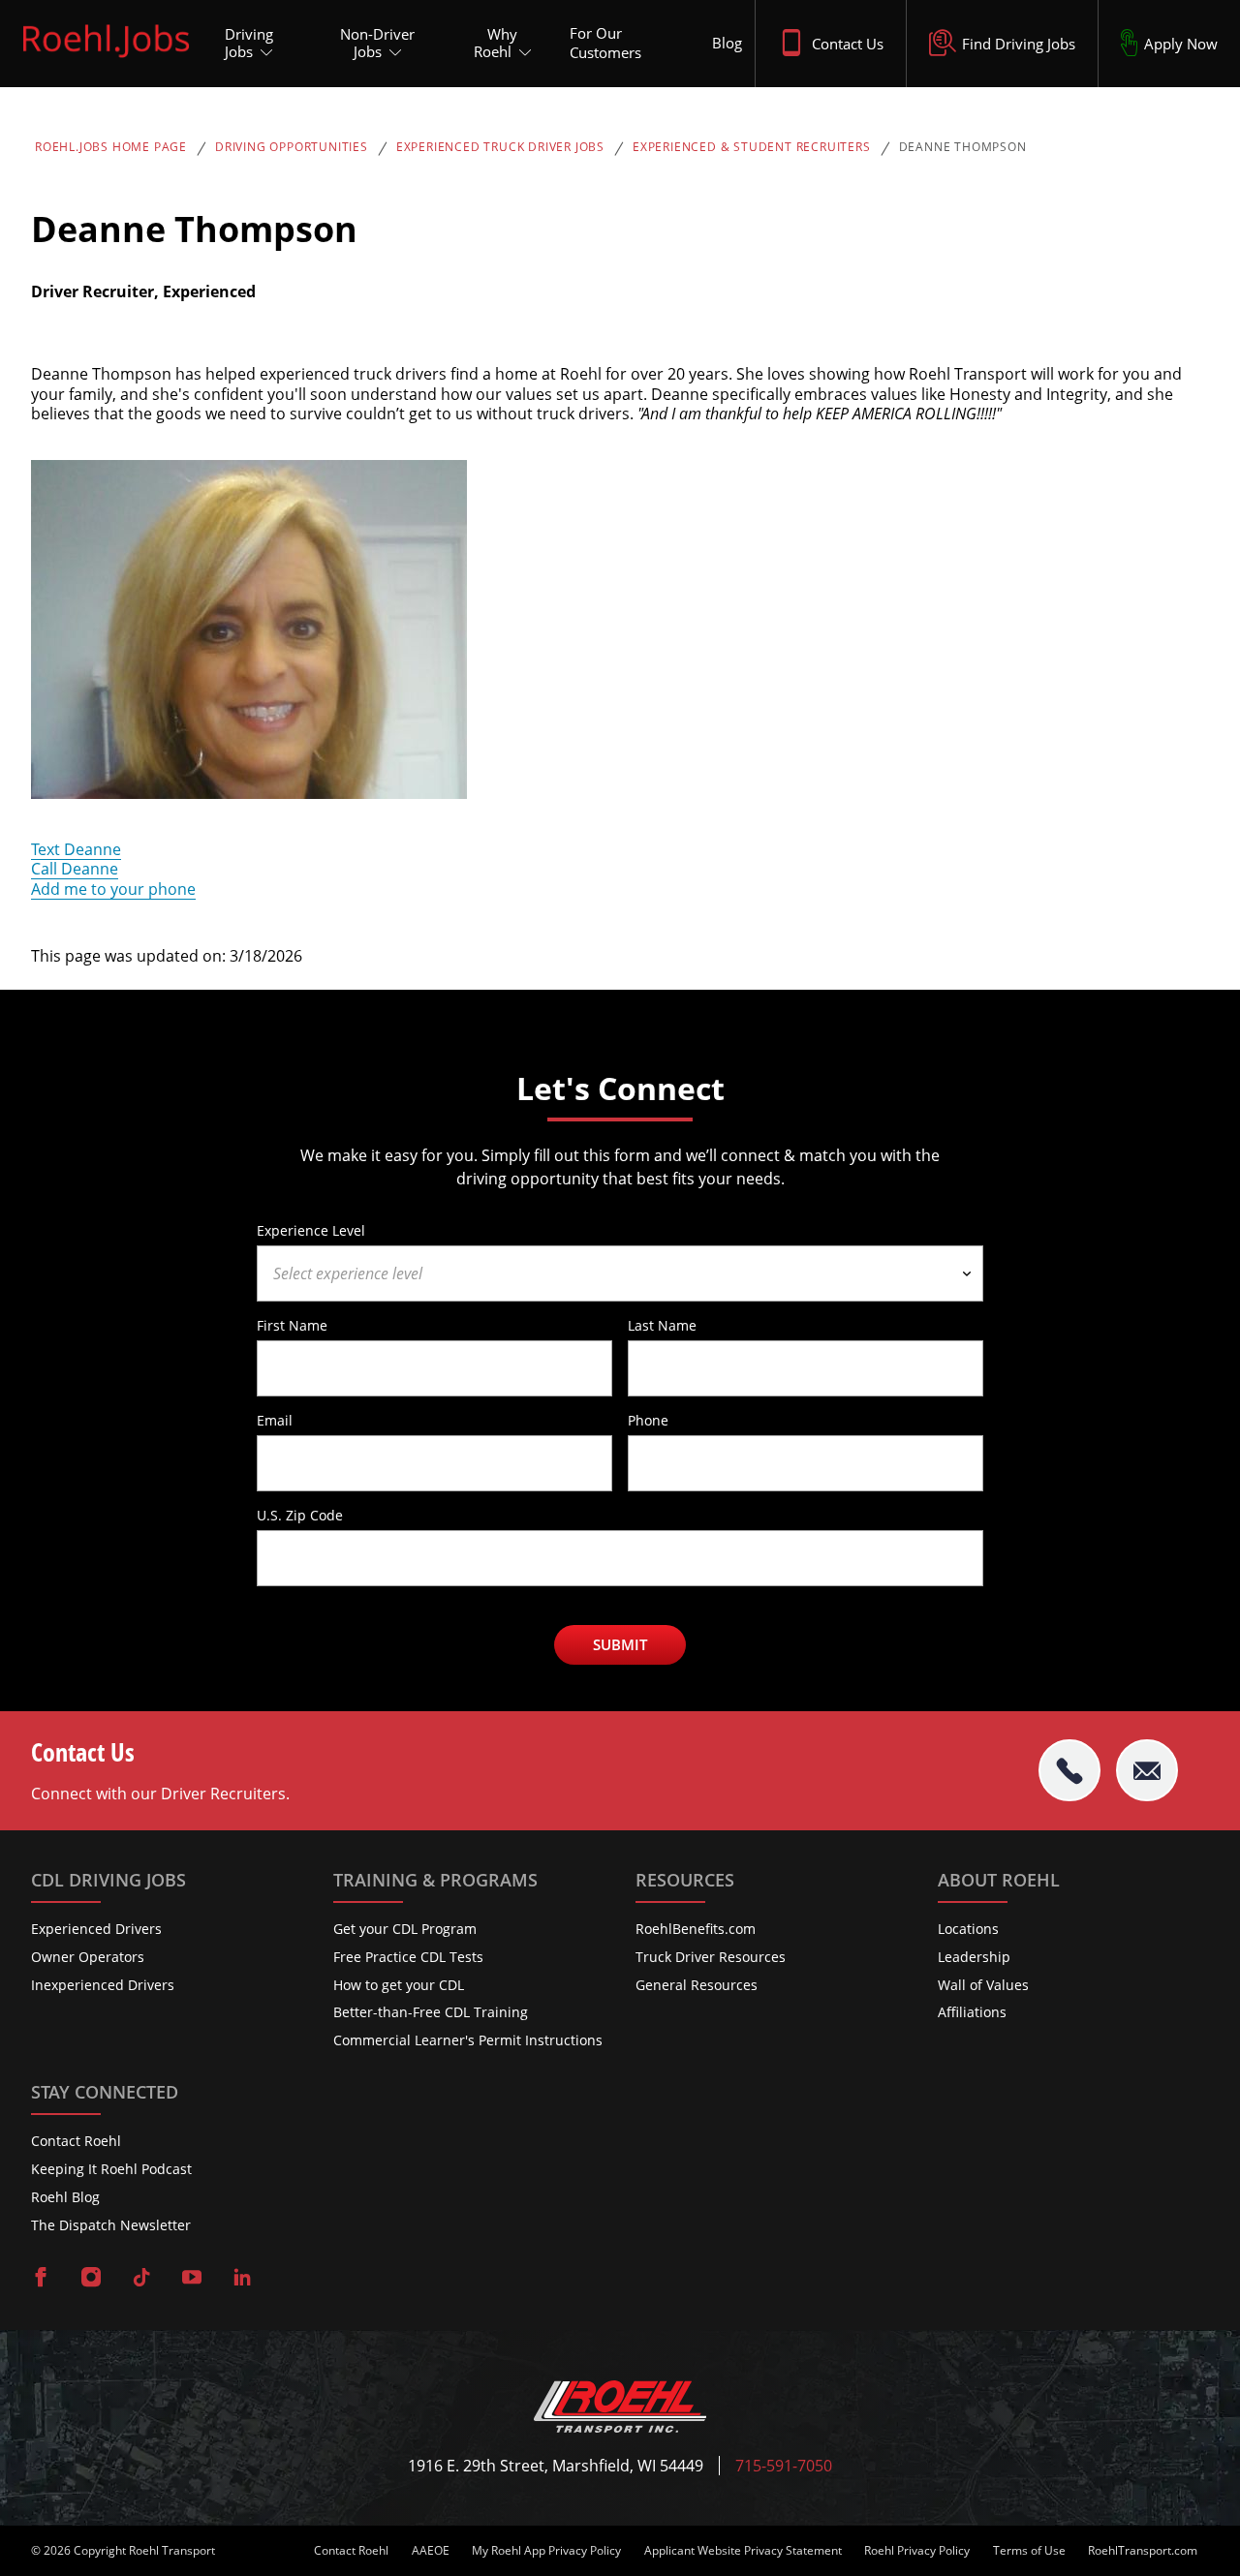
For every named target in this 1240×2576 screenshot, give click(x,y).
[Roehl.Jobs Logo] (106, 61)
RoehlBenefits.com (696, 1929)
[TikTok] (141, 2279)
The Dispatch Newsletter (111, 2225)
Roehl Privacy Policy (917, 2551)
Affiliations (972, 2012)
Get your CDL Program (405, 1929)
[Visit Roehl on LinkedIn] (242, 2279)
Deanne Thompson (963, 147)
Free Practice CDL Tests (408, 1957)
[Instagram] (91, 2279)
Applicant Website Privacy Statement (743, 2551)
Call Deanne (75, 869)
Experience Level (311, 1230)
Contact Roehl (76, 2141)
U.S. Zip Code (300, 1515)
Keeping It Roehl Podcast (111, 2169)
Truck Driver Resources (711, 1957)
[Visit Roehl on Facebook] (41, 2279)
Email (275, 1420)
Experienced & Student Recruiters (752, 147)
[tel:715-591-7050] (1069, 1770)
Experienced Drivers (96, 1929)
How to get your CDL (399, 1985)
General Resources (697, 1985)
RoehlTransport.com (1143, 2551)
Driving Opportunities (292, 147)
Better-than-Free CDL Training (431, 2012)
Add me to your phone (113, 889)
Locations (968, 1929)
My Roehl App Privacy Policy (546, 2551)
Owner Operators (88, 1957)
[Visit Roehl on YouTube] (192, 2279)
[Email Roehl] (1147, 1770)
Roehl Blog (65, 2197)
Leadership (974, 1957)
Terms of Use (1029, 2551)
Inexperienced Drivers (103, 1985)
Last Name (662, 1325)
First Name (292, 1325)
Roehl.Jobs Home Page (111, 147)
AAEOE (431, 2551)
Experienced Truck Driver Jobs (500, 147)
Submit (620, 1644)
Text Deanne (76, 849)
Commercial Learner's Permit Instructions (468, 2040)
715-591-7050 (784, 2466)
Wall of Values (983, 1985)
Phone (648, 1420)
